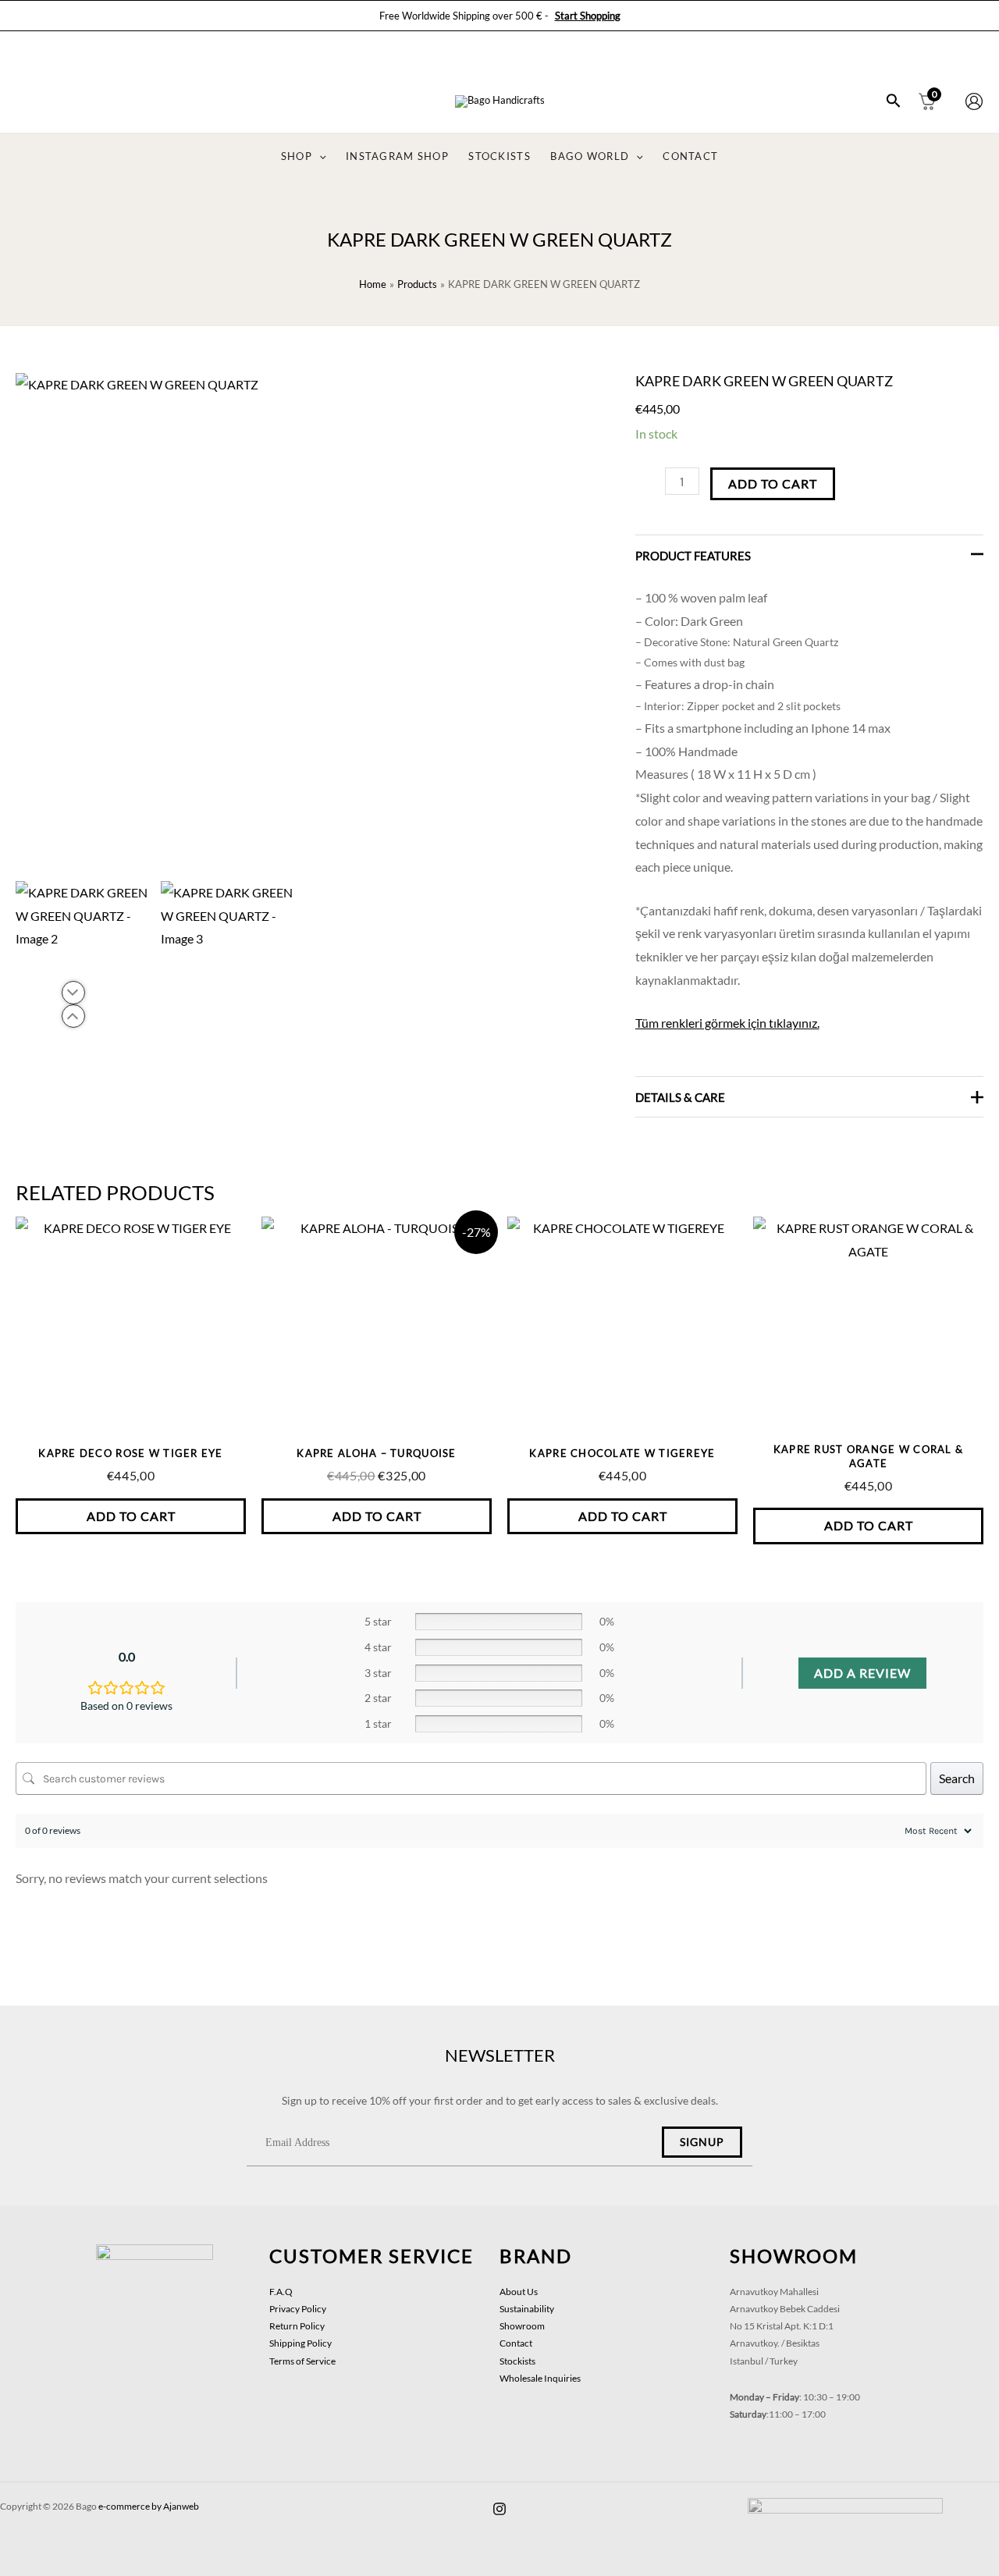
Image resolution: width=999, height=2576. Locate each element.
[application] (319, 157)
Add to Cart (773, 483)
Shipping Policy (300, 2343)
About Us (519, 2292)
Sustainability (527, 2309)
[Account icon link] (974, 101)
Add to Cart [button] (131, 1516)
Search (957, 1778)
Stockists (517, 2361)
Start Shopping (588, 16)
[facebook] (499, 2509)
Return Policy (297, 2326)
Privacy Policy (298, 2309)
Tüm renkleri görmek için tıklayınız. (727, 1023)
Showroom (522, 2326)
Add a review (862, 1673)
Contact (516, 2343)
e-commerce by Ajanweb (149, 2506)
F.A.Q (281, 2292)
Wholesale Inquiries (540, 2378)
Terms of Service (302, 2361)
